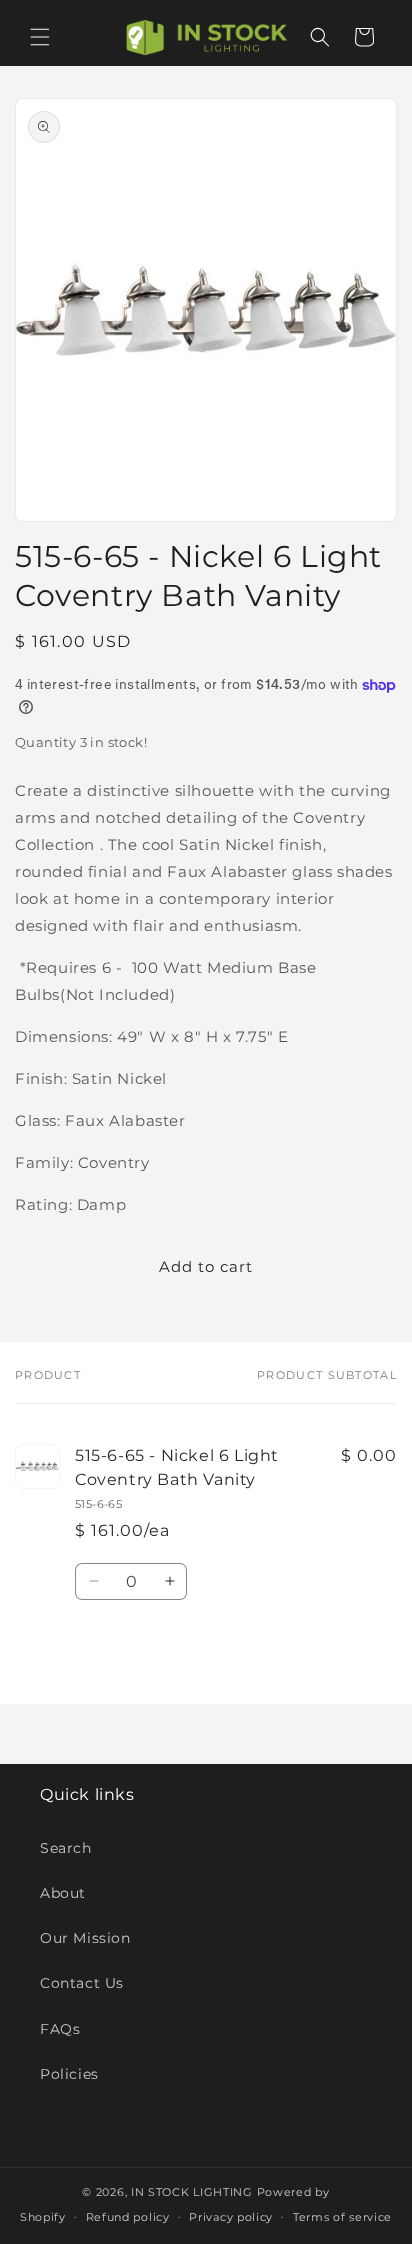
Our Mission (85, 1938)
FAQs (60, 2029)
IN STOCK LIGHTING (192, 2192)
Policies (69, 2074)
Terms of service (342, 2217)
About (63, 1893)
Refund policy (128, 2217)
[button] (40, 37)
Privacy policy (231, 2217)
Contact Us (82, 1983)
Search (66, 1848)
